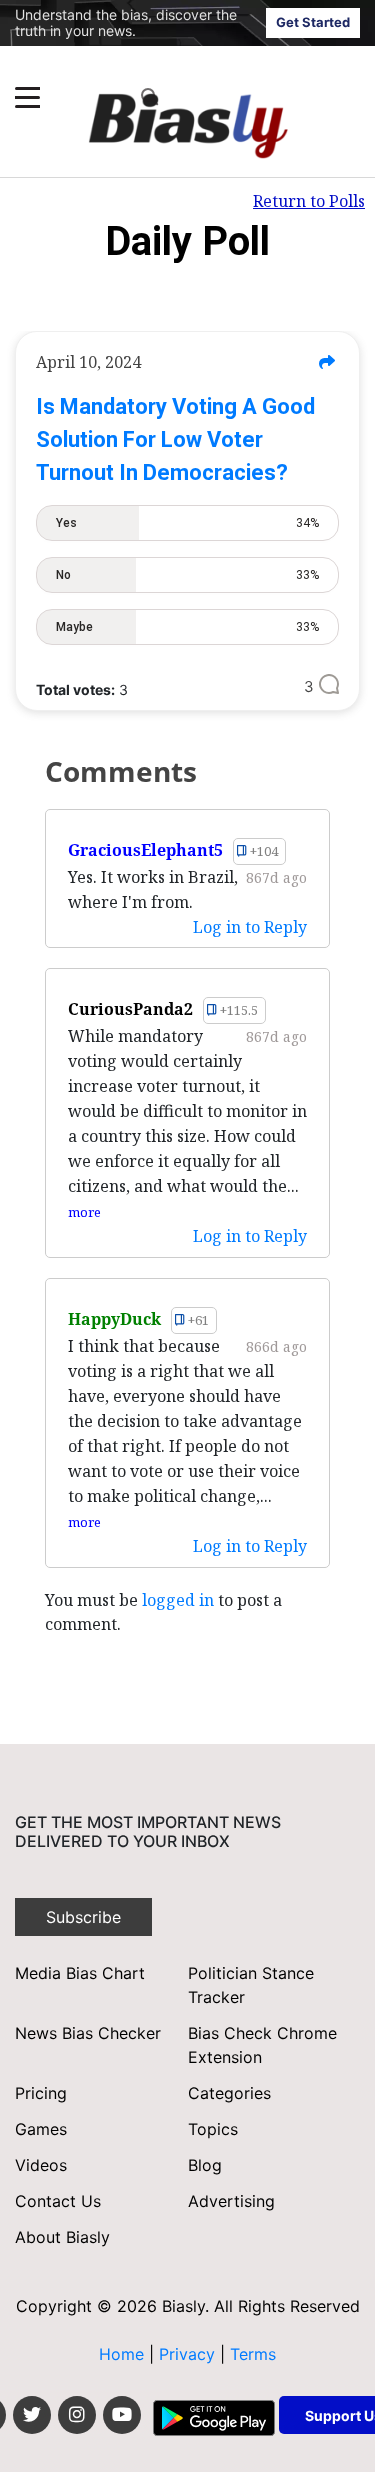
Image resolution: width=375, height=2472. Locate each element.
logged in (178, 1600)
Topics (213, 2129)
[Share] (326, 362)
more (84, 1212)
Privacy (189, 2354)
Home (121, 2354)
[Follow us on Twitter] (32, 2415)
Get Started (313, 22)
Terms (253, 2354)
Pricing (41, 2093)
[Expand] (27, 97)
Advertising (231, 2201)
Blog (205, 2165)
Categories (229, 2093)
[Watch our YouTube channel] (122, 2415)
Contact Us (58, 2201)
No (187, 575)
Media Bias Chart (80, 1973)
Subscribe (83, 1917)
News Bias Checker (88, 2033)
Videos (41, 2165)
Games (41, 2129)
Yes (187, 523)
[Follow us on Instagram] (77, 2415)
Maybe (187, 627)
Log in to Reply (250, 927)
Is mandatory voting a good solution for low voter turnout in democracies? (175, 439)
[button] (149, 97)
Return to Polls (309, 201)
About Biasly (62, 2237)
